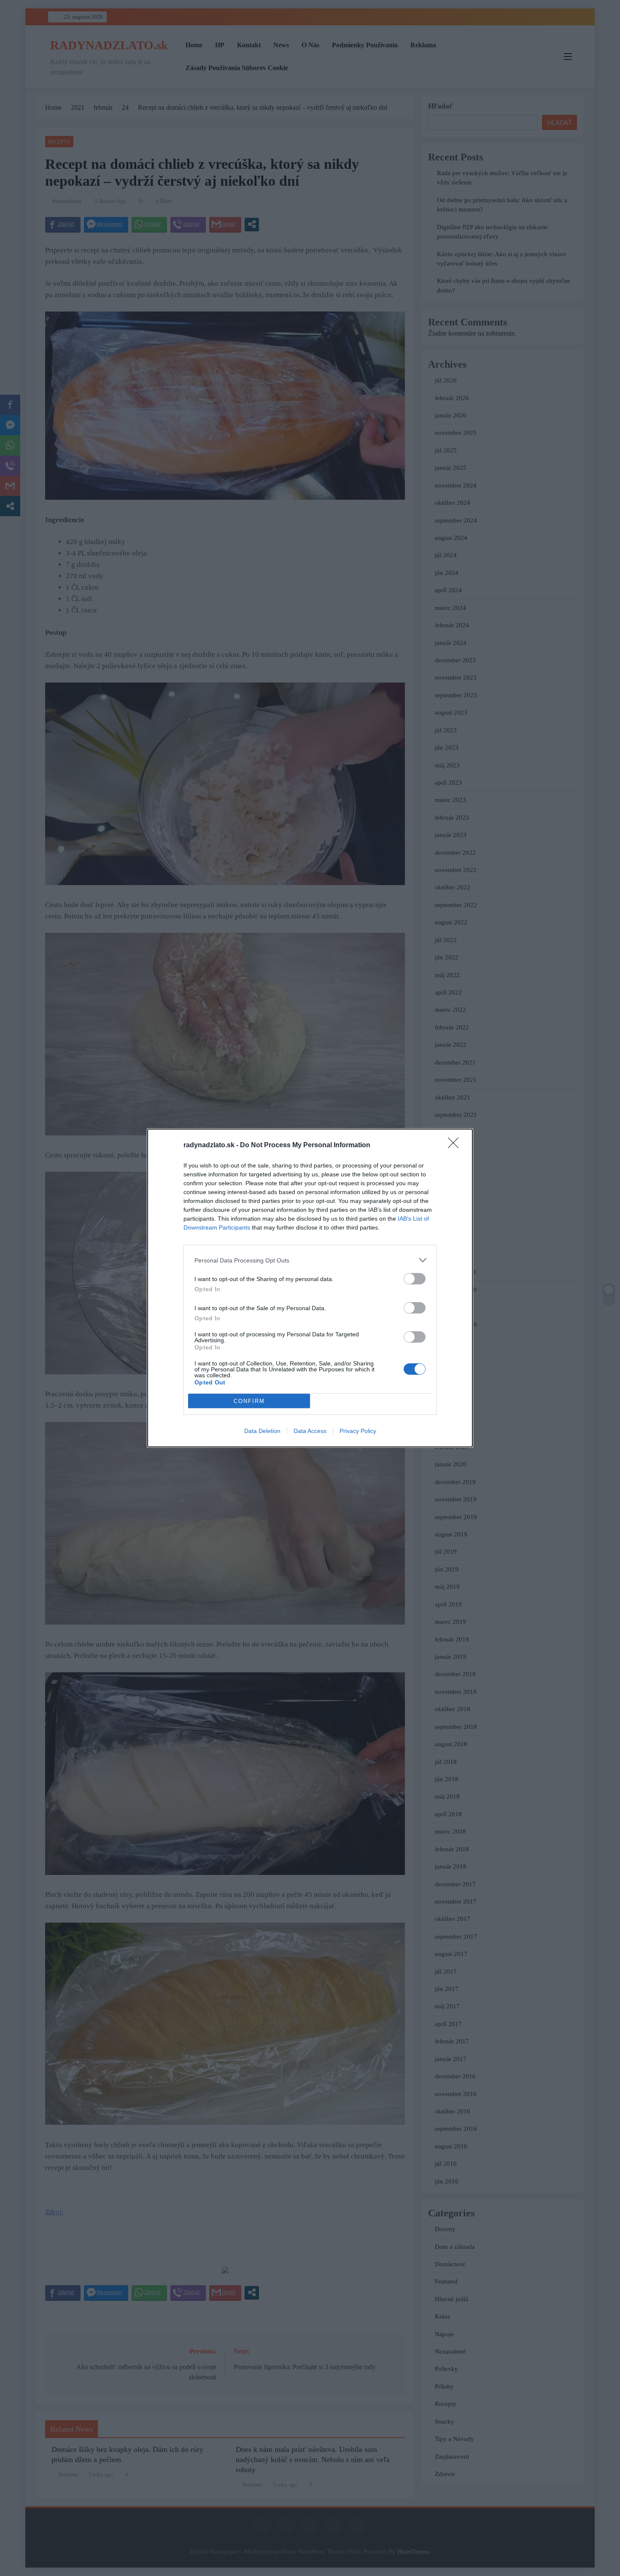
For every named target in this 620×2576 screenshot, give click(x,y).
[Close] (456, 1146)
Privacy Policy (358, 1431)
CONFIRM (249, 1401)
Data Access (310, 1431)
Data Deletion (262, 1431)
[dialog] (310, 1288)
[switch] (415, 1279)
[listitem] (310, 1260)
